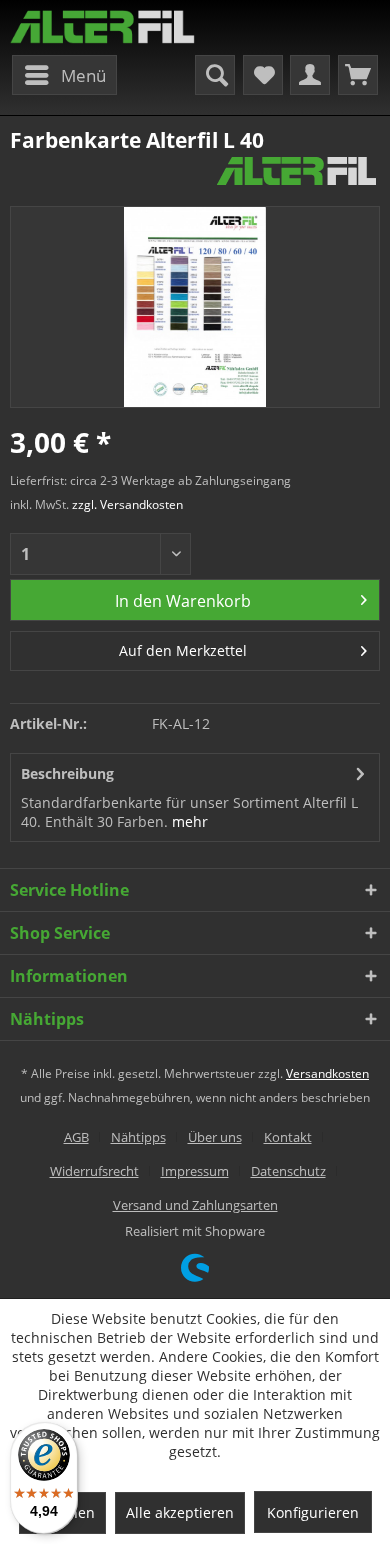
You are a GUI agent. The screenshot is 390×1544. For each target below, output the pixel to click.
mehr (190, 821)
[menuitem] (64, 75)
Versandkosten (327, 1073)
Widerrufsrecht (94, 1171)
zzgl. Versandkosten (127, 504)
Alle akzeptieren (180, 1512)
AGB (76, 1137)
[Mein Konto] (310, 75)
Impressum (195, 1171)
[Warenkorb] (358, 75)
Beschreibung (67, 773)
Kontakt (288, 1137)
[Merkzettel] (263, 75)
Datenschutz (288, 1171)
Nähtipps (138, 1137)
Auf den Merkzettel (183, 650)
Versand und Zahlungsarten (195, 1205)
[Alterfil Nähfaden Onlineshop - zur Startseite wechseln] (102, 27)
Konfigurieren (313, 1512)
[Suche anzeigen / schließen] (215, 75)
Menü (83, 75)
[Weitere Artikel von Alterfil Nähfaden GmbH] (296, 171)
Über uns (215, 1137)
